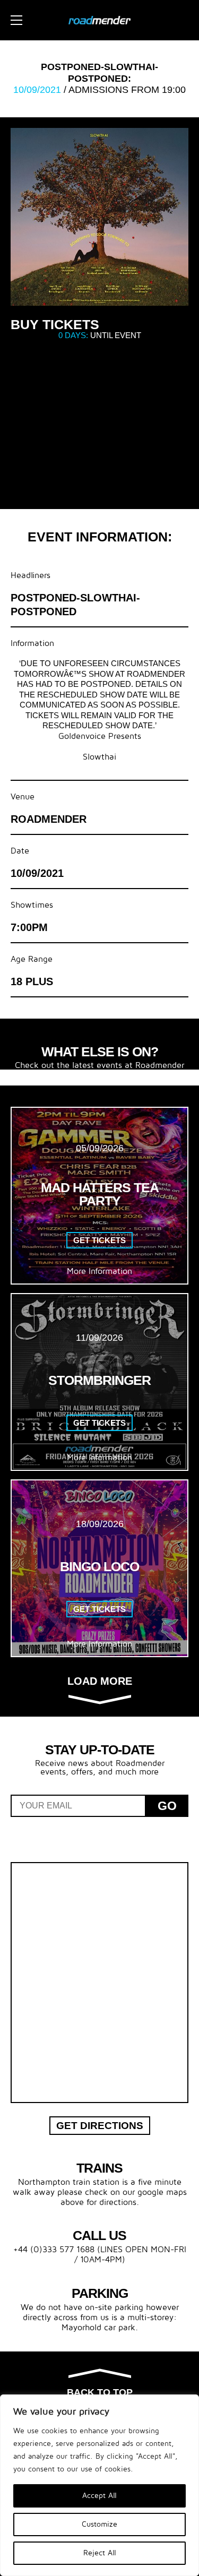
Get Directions (100, 2126)
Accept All (99, 2496)
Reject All (100, 2553)
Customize (99, 2524)
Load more (100, 1681)
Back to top (100, 2392)
